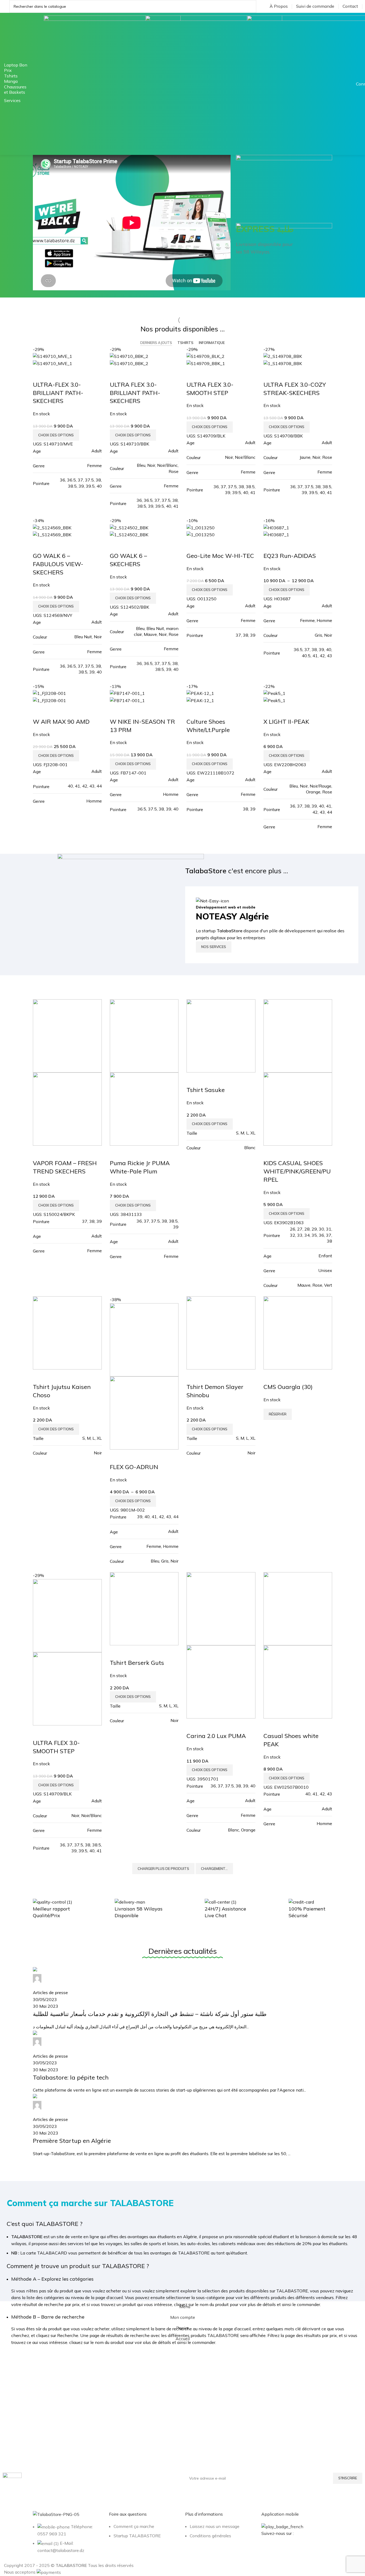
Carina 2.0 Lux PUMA (216, 1736)
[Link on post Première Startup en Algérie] (183, 2062)
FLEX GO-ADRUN (134, 1467)
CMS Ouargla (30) (288, 1387)
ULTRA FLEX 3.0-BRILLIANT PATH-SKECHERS (135, 393)
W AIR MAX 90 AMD (61, 722)
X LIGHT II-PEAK (286, 722)
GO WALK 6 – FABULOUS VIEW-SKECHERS (58, 564)
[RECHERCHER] (250, 6)
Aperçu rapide (40, 374)
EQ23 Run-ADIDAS (290, 556)
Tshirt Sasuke (206, 1090)
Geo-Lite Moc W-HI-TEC (220, 556)
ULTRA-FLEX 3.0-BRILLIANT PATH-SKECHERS (58, 393)
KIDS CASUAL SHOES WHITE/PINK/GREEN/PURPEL (297, 1171)
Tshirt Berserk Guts (137, 1663)
